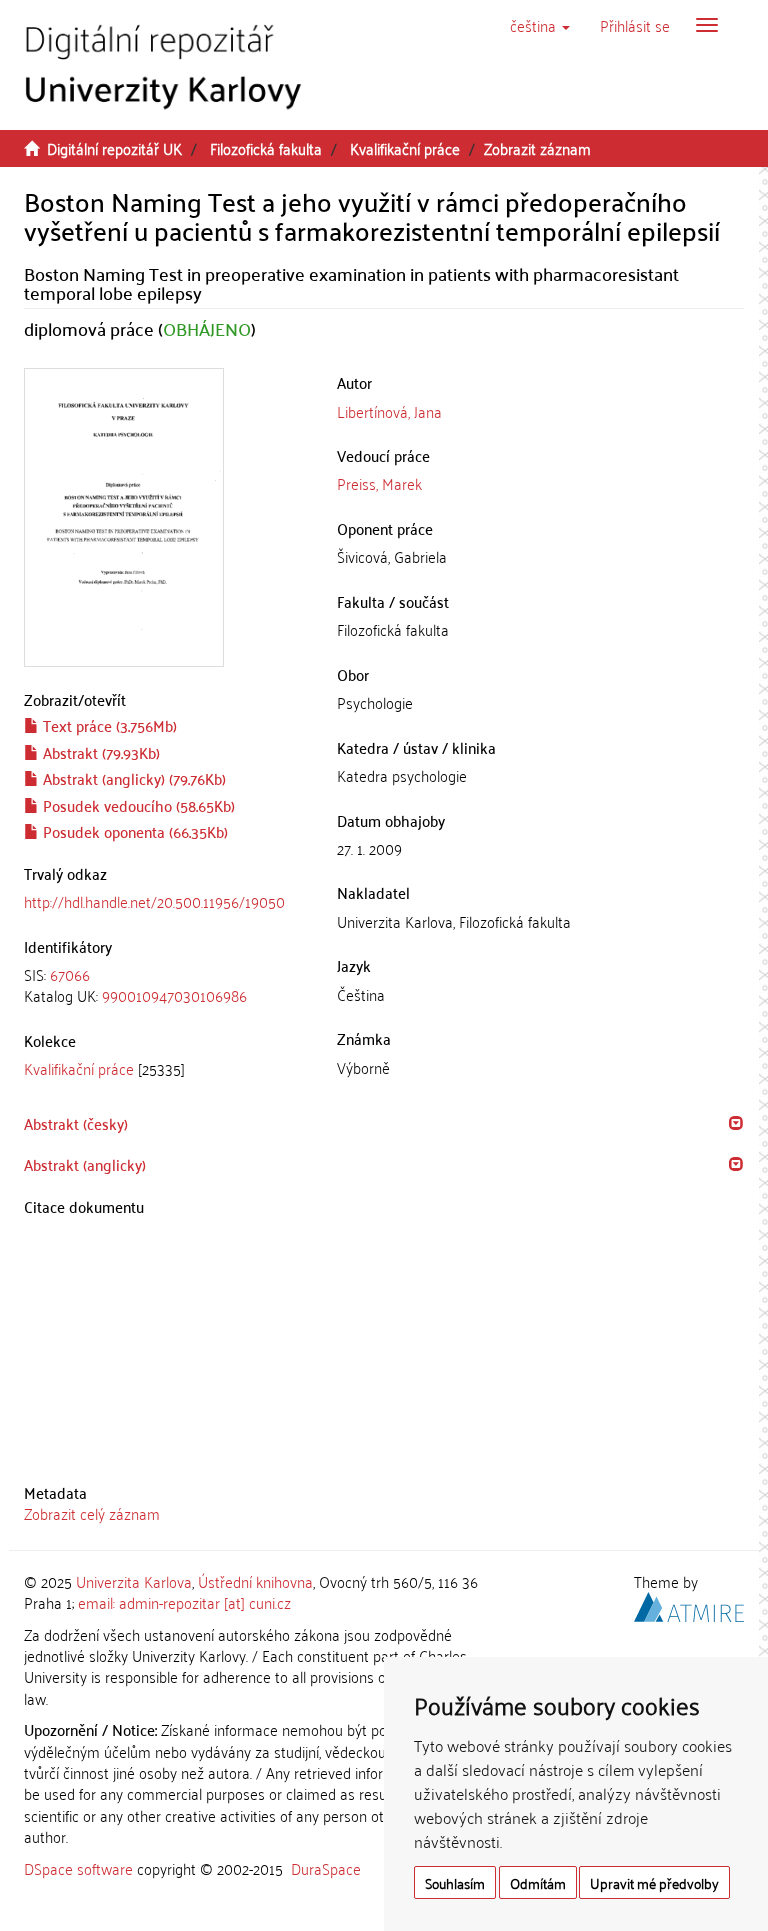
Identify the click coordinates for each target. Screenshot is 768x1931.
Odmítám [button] (538, 1882)
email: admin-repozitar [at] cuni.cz (184, 1602)
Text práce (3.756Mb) (108, 725)
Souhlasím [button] (455, 1882)
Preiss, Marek (379, 483)
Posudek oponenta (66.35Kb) (133, 831)
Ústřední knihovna (255, 1581)
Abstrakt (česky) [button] (76, 1123)
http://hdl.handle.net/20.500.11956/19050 (154, 901)
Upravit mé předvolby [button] (654, 1882)
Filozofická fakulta (266, 148)
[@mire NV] (689, 1604)
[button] (540, 25)
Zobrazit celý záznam (92, 1513)
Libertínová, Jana (389, 411)
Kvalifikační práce (405, 148)
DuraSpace (326, 1868)
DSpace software (78, 1868)
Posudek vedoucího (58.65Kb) (137, 805)
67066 (70, 974)
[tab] (165, 985)
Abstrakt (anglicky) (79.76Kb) (132, 778)
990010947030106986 (174, 995)
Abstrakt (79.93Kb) (99, 752)
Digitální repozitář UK (114, 148)
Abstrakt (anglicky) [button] (85, 1164)
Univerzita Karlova (134, 1581)
